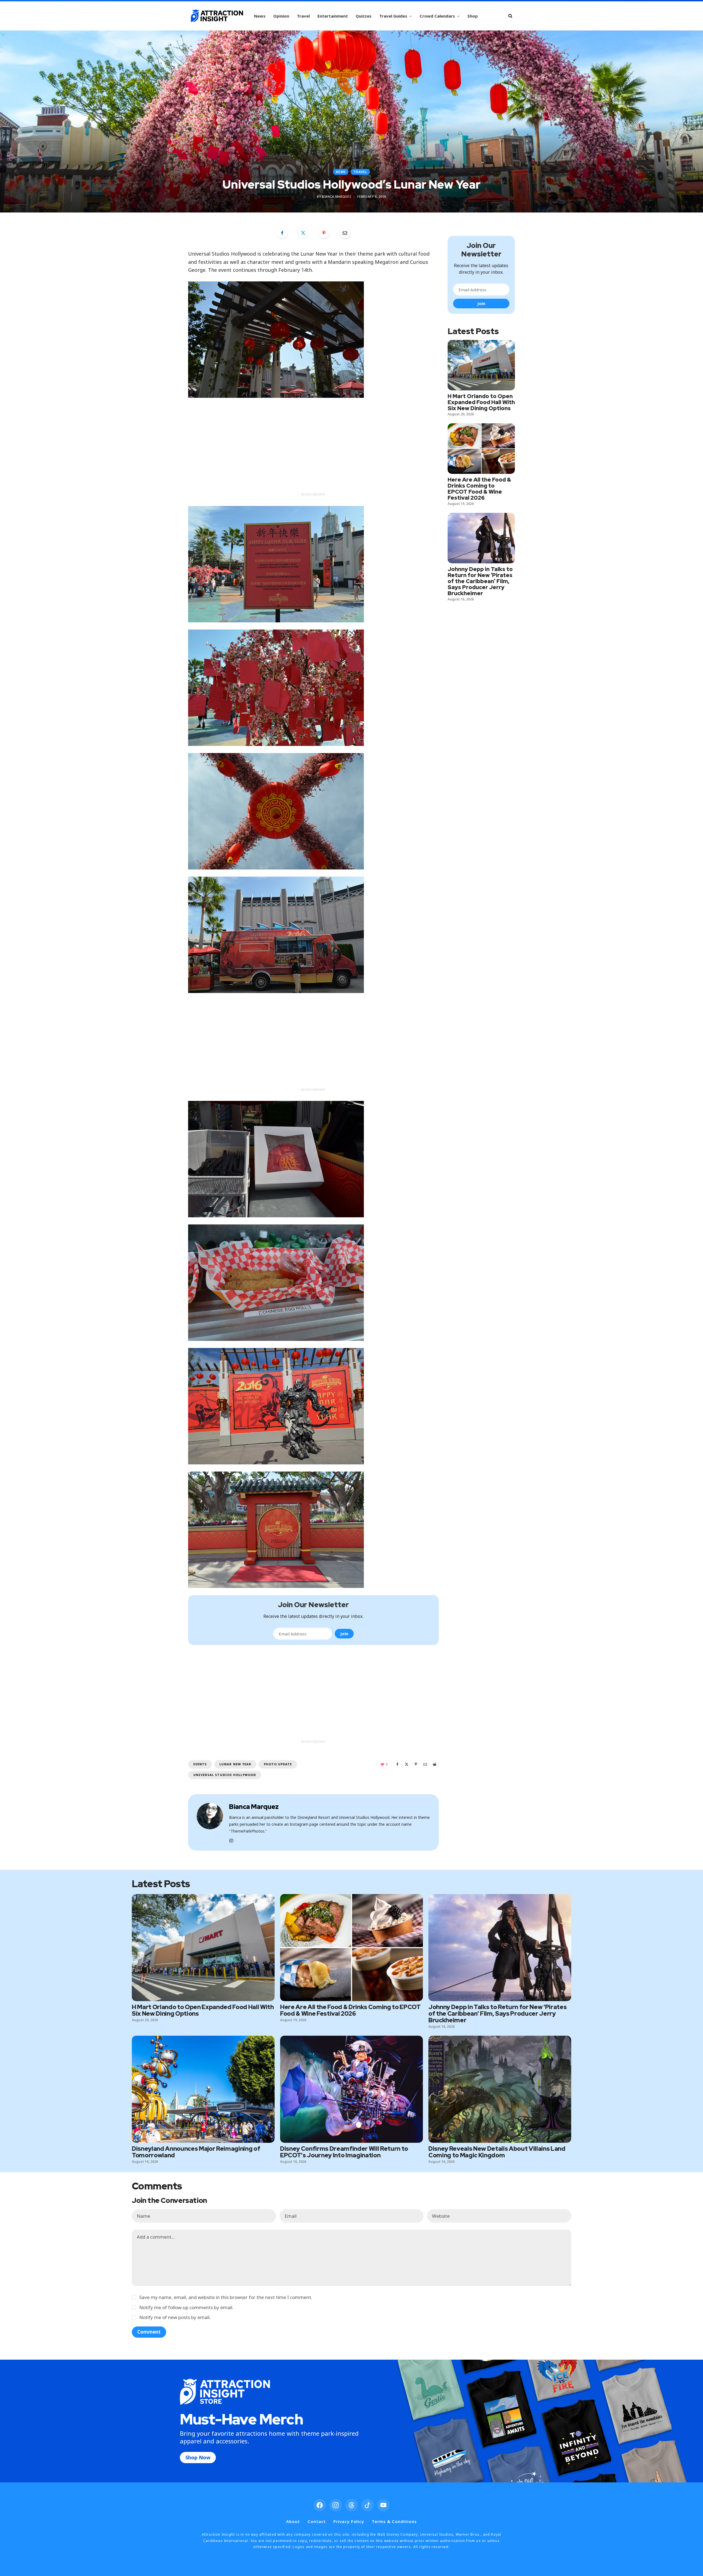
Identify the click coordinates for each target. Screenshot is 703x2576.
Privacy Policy (349, 2521)
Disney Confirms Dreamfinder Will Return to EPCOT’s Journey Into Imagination (344, 2152)
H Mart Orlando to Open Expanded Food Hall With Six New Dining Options (481, 402)
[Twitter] (303, 233)
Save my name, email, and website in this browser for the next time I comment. (226, 2297)
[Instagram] (336, 2505)
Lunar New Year (235, 1764)
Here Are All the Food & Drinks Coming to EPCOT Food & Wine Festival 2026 (479, 489)
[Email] (345, 233)
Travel (303, 16)
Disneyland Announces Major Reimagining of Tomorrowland (196, 2152)
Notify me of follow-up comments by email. (186, 2307)
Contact (317, 2521)
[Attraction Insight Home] (217, 16)
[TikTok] (367, 2505)
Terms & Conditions (394, 2521)
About (293, 2521)
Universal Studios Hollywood (225, 1775)
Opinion (281, 16)
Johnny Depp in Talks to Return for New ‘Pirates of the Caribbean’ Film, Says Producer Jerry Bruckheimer (480, 581)
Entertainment (333, 16)
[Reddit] (435, 1764)
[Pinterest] (324, 233)
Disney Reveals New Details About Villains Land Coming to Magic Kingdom (497, 2152)
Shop (473, 16)
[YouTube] (383, 2505)
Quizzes (364, 16)
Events (200, 1764)
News (260, 16)
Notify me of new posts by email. (175, 2317)
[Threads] (351, 2505)
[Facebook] (282, 233)
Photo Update (278, 1764)
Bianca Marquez (337, 196)
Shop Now (198, 2457)
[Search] (510, 16)
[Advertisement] (313, 452)
